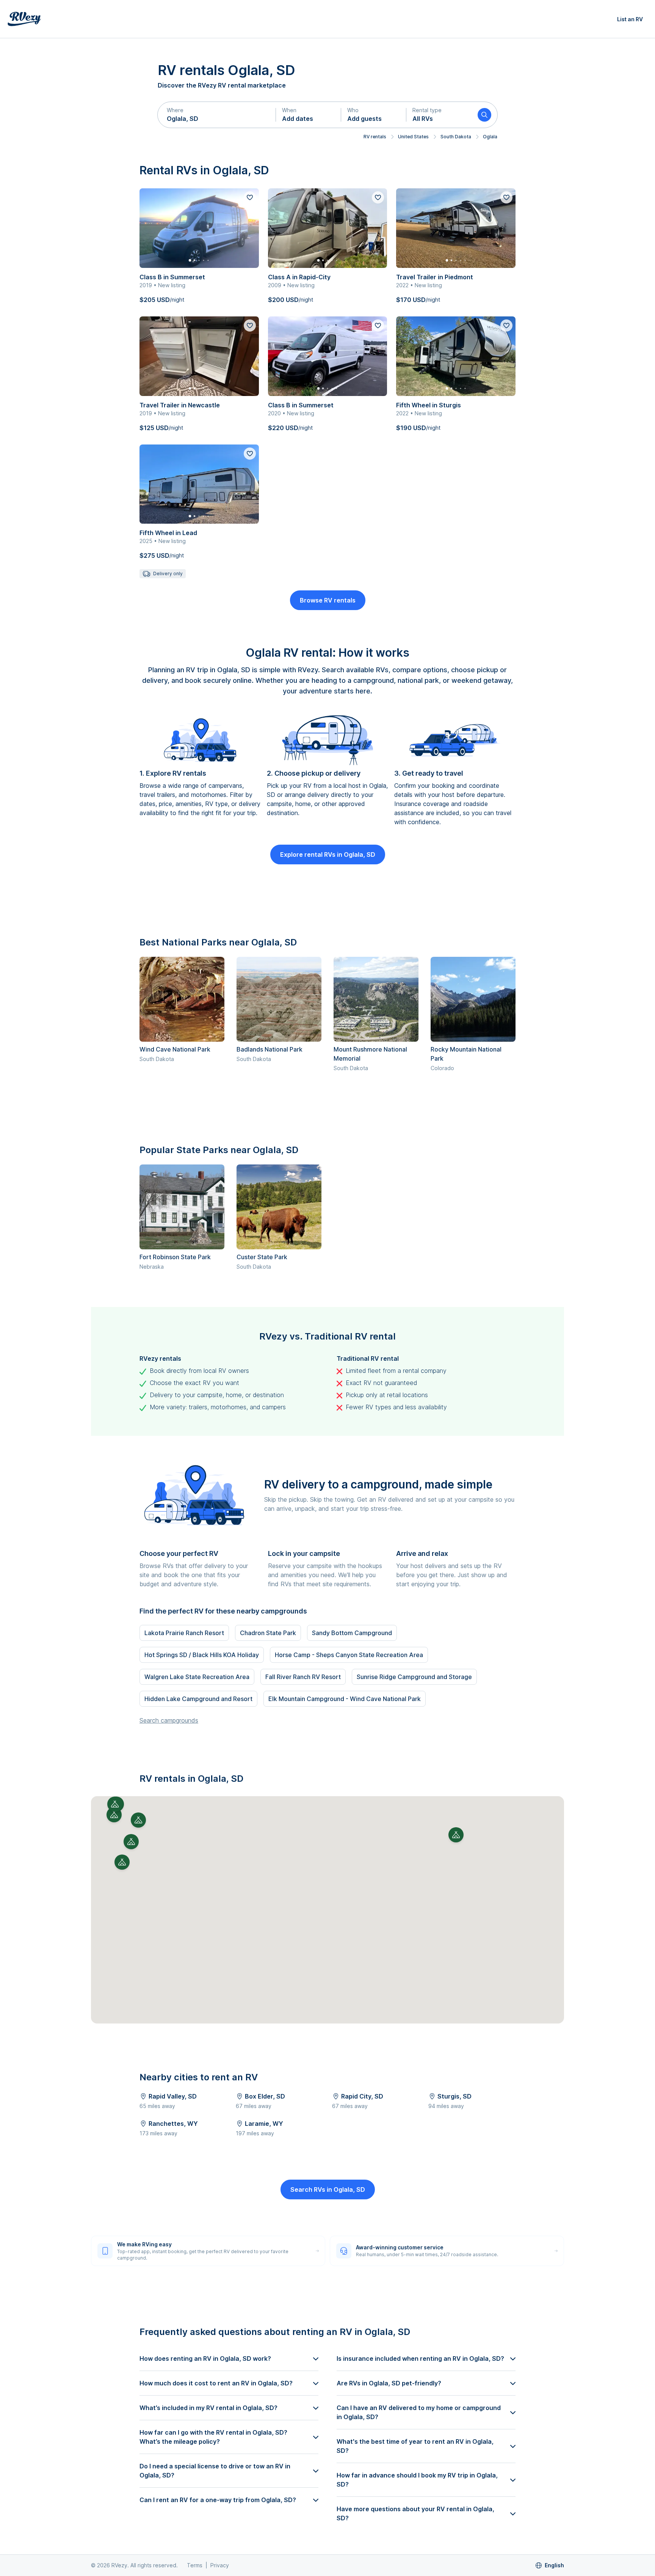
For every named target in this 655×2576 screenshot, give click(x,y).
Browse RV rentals (328, 600)
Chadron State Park (268, 1633)
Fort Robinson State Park (175, 1257)
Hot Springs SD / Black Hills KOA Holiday (202, 1655)
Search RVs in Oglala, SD (328, 2189)
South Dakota (456, 137)
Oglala (490, 137)
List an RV (630, 19)
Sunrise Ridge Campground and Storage (414, 1677)
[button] (217, 115)
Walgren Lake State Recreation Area (197, 1677)
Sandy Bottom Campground (352, 1633)
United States (413, 137)
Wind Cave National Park (175, 1049)
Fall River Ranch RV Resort (303, 1677)
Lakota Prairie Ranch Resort (184, 1633)
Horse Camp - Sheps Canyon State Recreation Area (349, 1655)
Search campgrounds (169, 1720)
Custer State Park (262, 1257)
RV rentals (375, 137)
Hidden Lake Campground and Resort (198, 1699)
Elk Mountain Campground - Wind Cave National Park (345, 1699)
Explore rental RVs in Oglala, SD (328, 854)
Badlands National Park (270, 1049)
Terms (195, 2565)
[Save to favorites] (250, 197)
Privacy (220, 2565)
